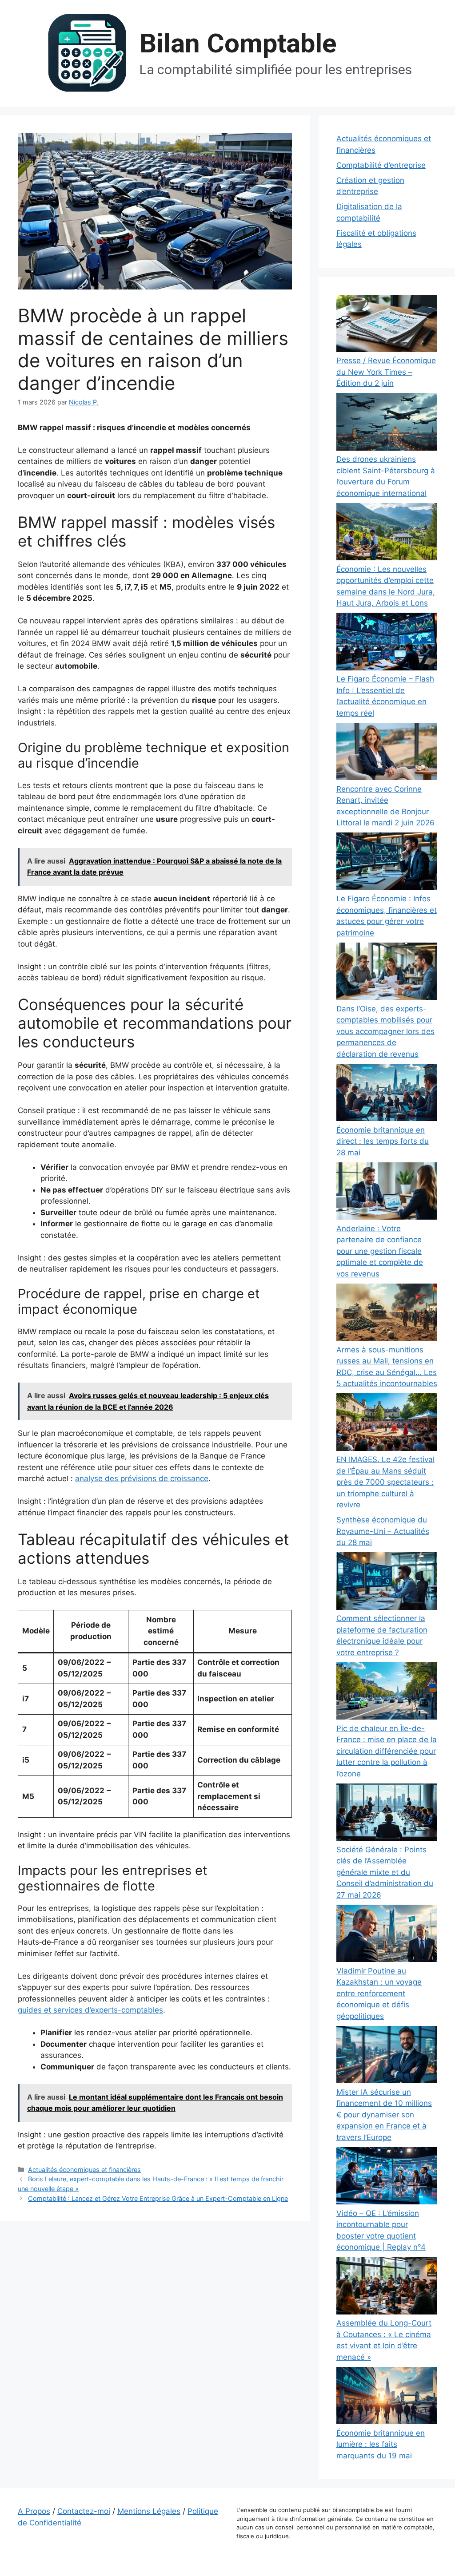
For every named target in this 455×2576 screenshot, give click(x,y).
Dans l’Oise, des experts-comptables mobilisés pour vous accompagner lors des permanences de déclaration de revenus (385, 1031)
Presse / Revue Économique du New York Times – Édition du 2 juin (386, 372)
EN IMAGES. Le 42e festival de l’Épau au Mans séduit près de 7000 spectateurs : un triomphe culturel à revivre (385, 1482)
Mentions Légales (149, 2511)
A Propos (34, 2511)
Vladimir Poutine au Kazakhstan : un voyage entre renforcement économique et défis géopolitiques (379, 1993)
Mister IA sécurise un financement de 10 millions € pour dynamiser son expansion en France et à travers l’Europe (384, 2115)
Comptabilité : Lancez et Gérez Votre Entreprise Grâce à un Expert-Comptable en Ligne (158, 2198)
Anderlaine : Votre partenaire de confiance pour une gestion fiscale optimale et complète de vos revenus (380, 1251)
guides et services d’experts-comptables (90, 2010)
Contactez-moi (84, 2511)
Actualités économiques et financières (84, 2170)
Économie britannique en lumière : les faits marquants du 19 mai (381, 2444)
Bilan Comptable (238, 43)
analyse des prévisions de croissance (142, 1478)
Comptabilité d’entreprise (381, 165)
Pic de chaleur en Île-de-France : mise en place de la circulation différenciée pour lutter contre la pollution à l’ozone (387, 1751)
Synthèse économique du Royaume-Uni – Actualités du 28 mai (383, 1531)
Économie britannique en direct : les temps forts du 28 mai (383, 1141)
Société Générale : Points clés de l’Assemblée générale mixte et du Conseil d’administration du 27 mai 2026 (385, 1872)
